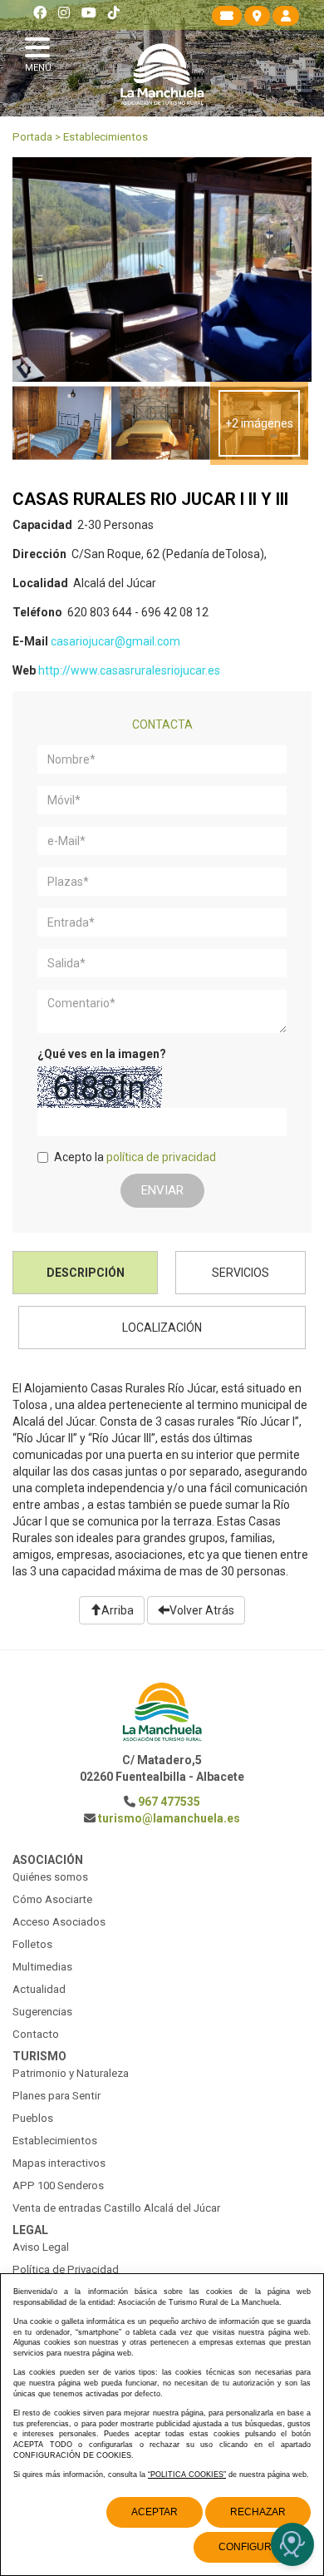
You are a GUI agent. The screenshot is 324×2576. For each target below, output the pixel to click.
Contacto (36, 2034)
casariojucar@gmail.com (115, 641)
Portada (32, 137)
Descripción (86, 1273)
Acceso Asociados (59, 1922)
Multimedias (42, 1967)
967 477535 (169, 1802)
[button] (42, 52)
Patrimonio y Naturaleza (71, 2073)
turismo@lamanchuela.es (169, 1818)
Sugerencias (42, 2012)
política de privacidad (161, 1157)
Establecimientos (106, 137)
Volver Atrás (202, 1610)
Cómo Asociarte (52, 1899)
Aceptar (155, 2512)
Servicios (241, 1273)
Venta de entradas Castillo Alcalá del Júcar (116, 2208)
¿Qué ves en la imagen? (102, 1054)
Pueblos (33, 2118)
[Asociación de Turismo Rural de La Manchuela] (162, 74)
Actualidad (39, 1989)
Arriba (118, 1610)
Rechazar (258, 2512)
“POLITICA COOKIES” (187, 2475)
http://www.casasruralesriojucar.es (129, 670)
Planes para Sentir (56, 2096)
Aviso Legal (41, 2247)
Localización (162, 1328)
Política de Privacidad (66, 2269)
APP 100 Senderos (58, 2185)
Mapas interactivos (59, 2163)
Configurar (252, 2547)
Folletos (32, 1944)
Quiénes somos (50, 1877)
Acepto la (135, 1157)
